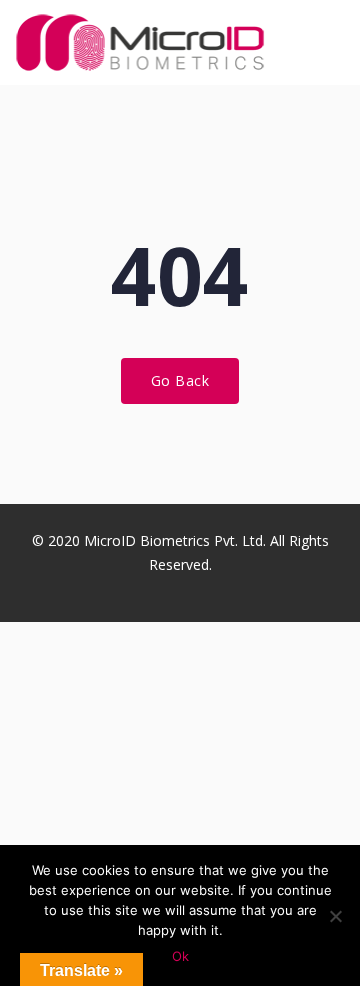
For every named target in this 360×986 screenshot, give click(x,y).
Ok (180, 956)
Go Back (180, 380)
